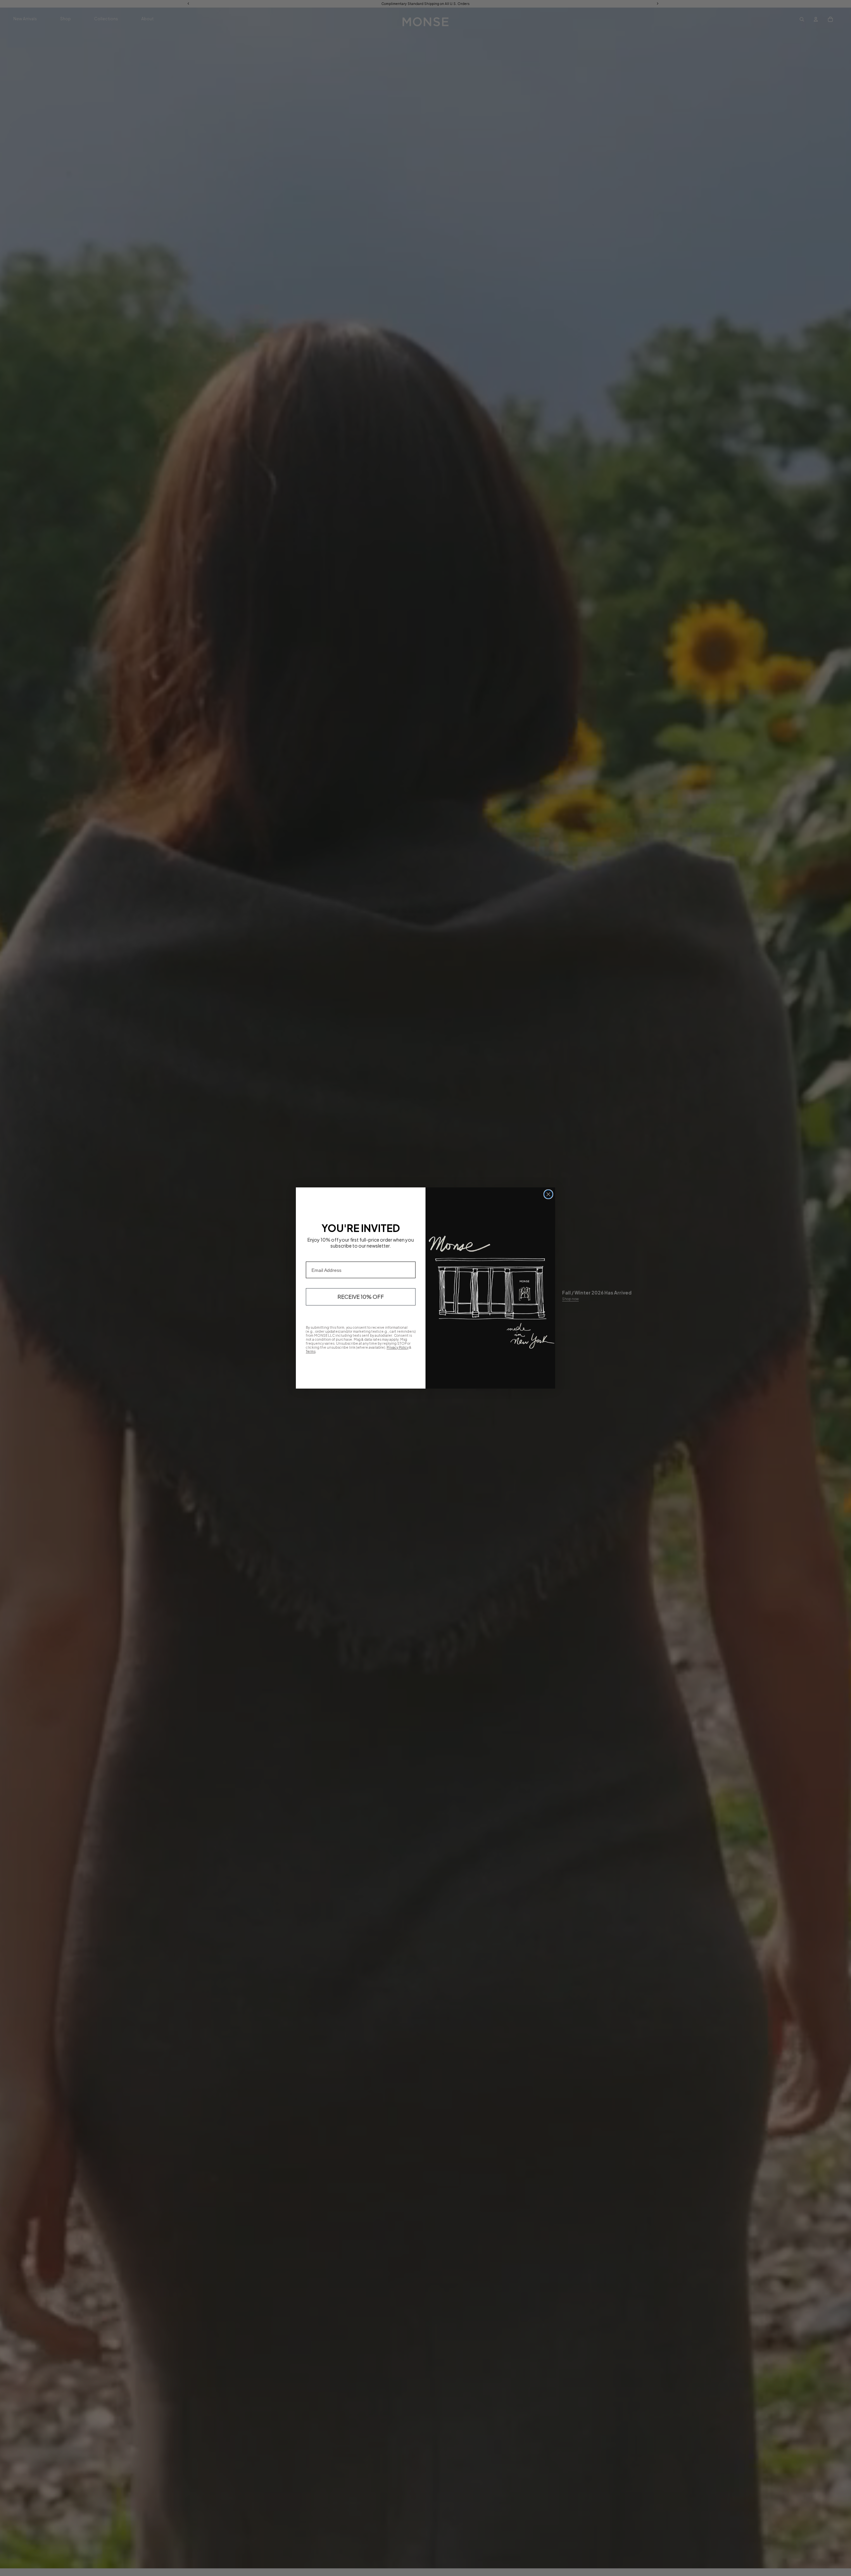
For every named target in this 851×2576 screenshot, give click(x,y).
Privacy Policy (398, 1347)
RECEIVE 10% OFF (361, 1297)
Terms (311, 1351)
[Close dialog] (548, 1194)
